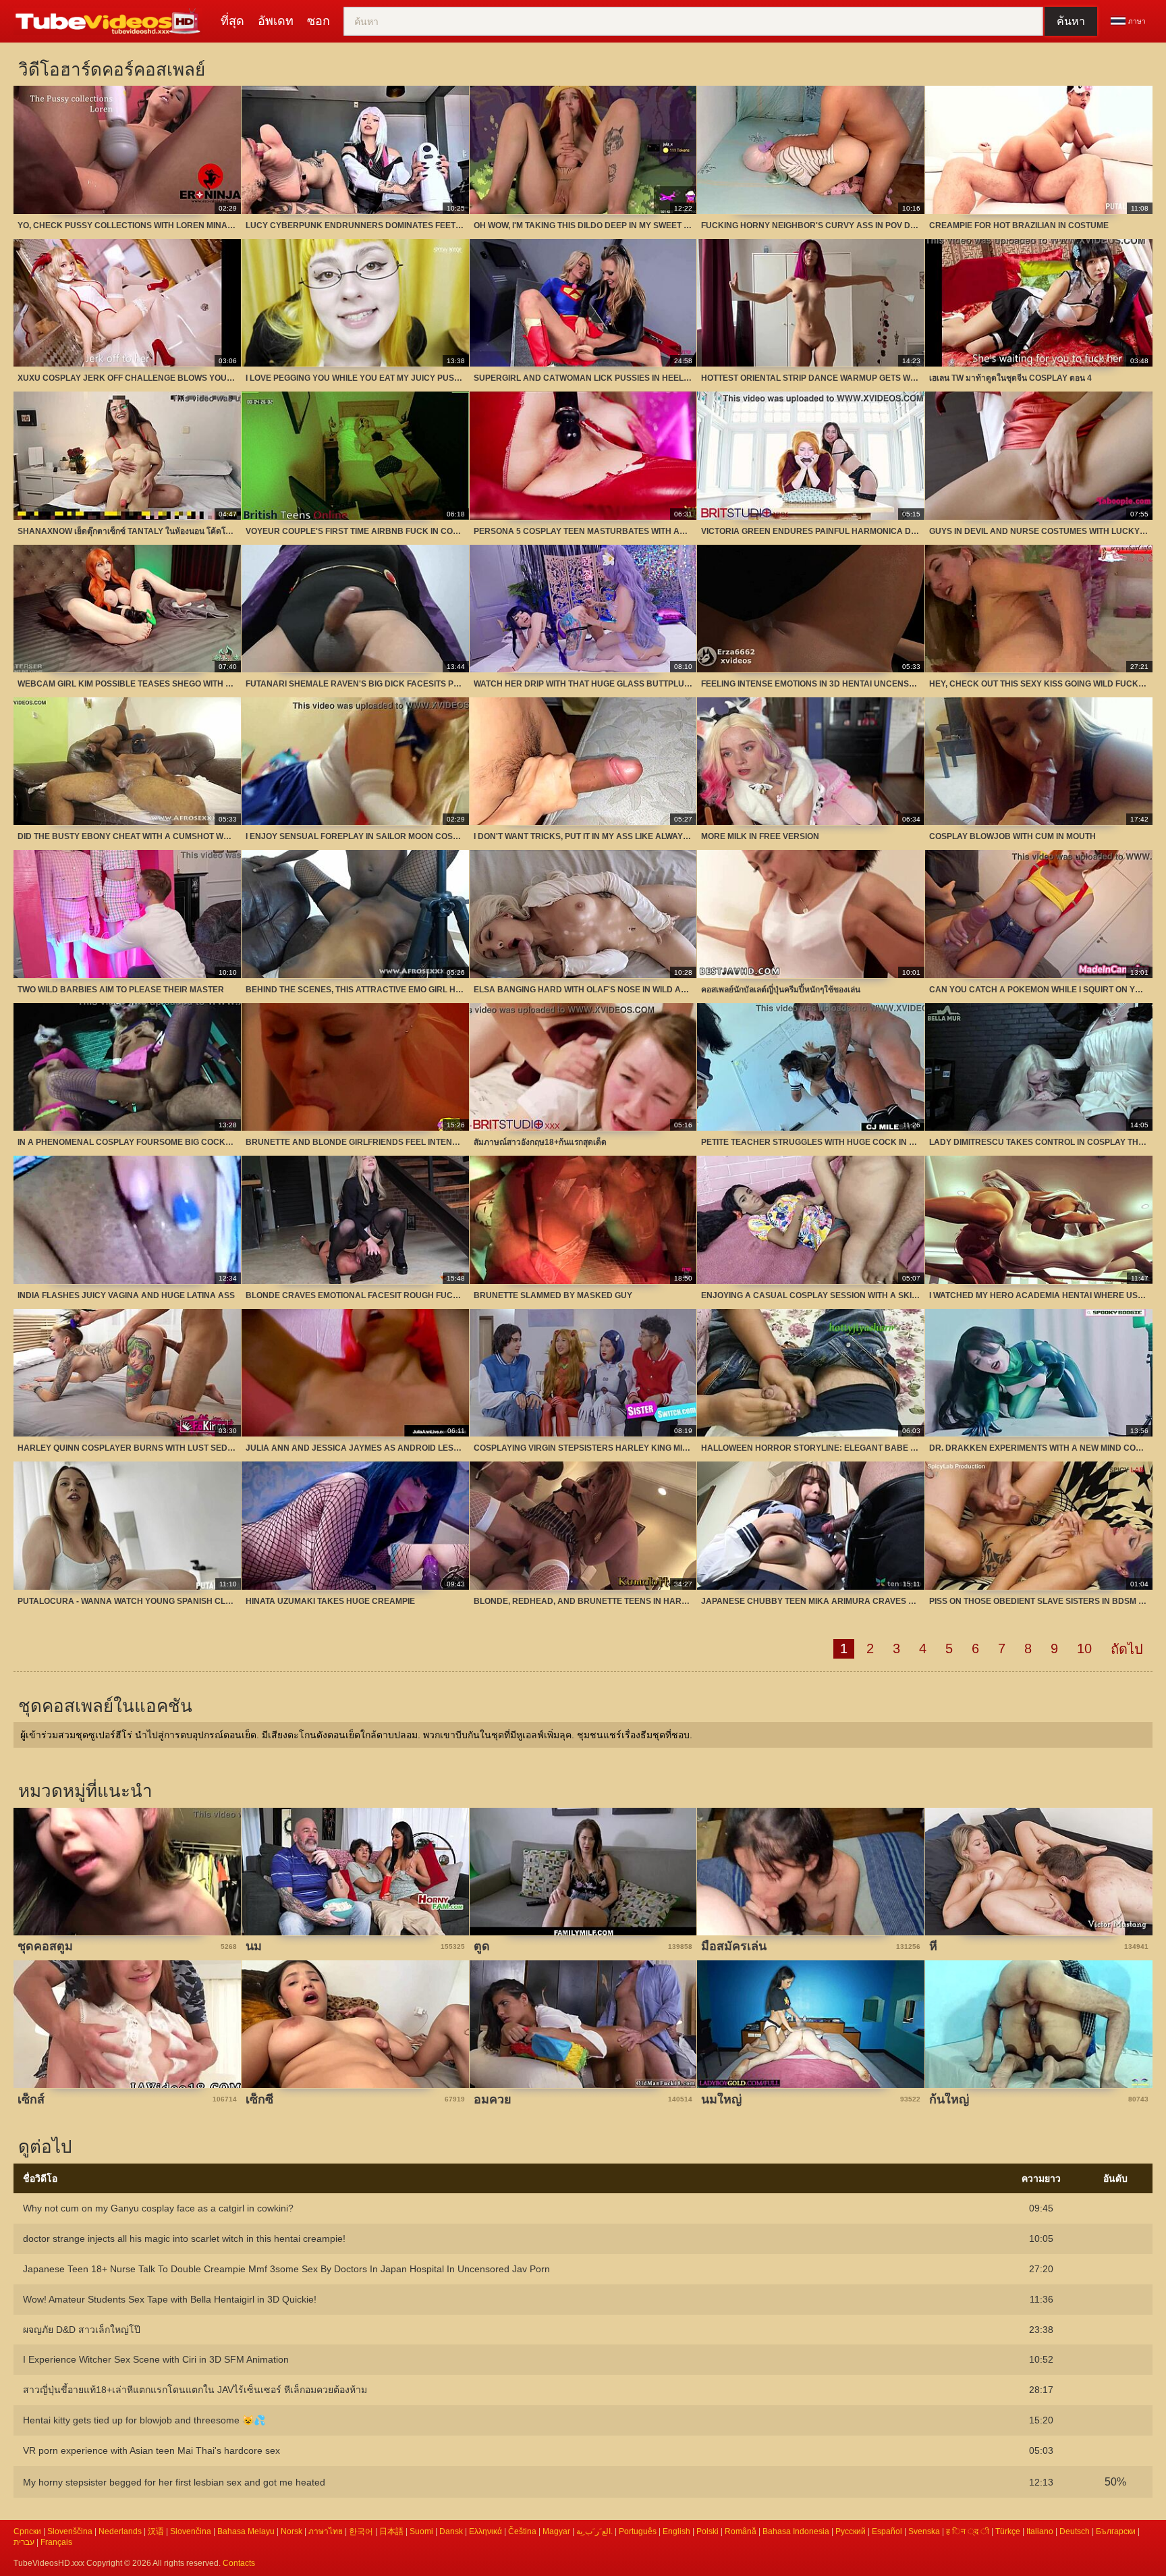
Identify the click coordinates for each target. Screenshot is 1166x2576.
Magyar (556, 2531)
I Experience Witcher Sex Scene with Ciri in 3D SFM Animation (156, 2359)
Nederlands (120, 2531)
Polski (707, 2531)
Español (887, 2531)
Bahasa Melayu (246, 2531)
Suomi (421, 2531)
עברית (24, 2542)
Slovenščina (70, 2531)
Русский (851, 2531)
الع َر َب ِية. (594, 2531)
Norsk (291, 2531)
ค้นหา (1071, 21)
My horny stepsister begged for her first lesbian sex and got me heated (174, 2482)
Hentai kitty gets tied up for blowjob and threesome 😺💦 (144, 2420)
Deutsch (1075, 2531)
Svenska (924, 2531)
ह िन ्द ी (968, 2531)
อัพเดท (276, 21)
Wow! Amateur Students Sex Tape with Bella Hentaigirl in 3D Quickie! (170, 2299)
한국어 (361, 2531)
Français (56, 2542)
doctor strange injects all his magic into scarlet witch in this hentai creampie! (184, 2238)
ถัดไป (1127, 1649)
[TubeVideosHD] (110, 22)
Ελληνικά (485, 2531)
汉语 (156, 2531)
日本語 (391, 2531)
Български (1116, 2531)
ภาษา (1137, 21)
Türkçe (1008, 2531)
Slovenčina (191, 2531)
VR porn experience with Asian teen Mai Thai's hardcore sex (151, 2450)
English (676, 2531)
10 (1084, 1648)
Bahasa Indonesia (796, 2531)
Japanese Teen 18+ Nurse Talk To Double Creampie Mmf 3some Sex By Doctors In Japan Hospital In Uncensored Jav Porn (286, 2269)
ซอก (318, 21)
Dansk (451, 2531)
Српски (27, 2531)
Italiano (1040, 2531)
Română (741, 2531)
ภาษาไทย (326, 2531)
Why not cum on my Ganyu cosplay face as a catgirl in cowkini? (158, 2208)
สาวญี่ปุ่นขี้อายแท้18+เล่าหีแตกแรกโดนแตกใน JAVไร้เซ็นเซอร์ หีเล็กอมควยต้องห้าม (195, 2390)
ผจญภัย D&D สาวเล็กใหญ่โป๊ (82, 2330)
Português (638, 2531)
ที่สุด (232, 21)
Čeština (522, 2531)
